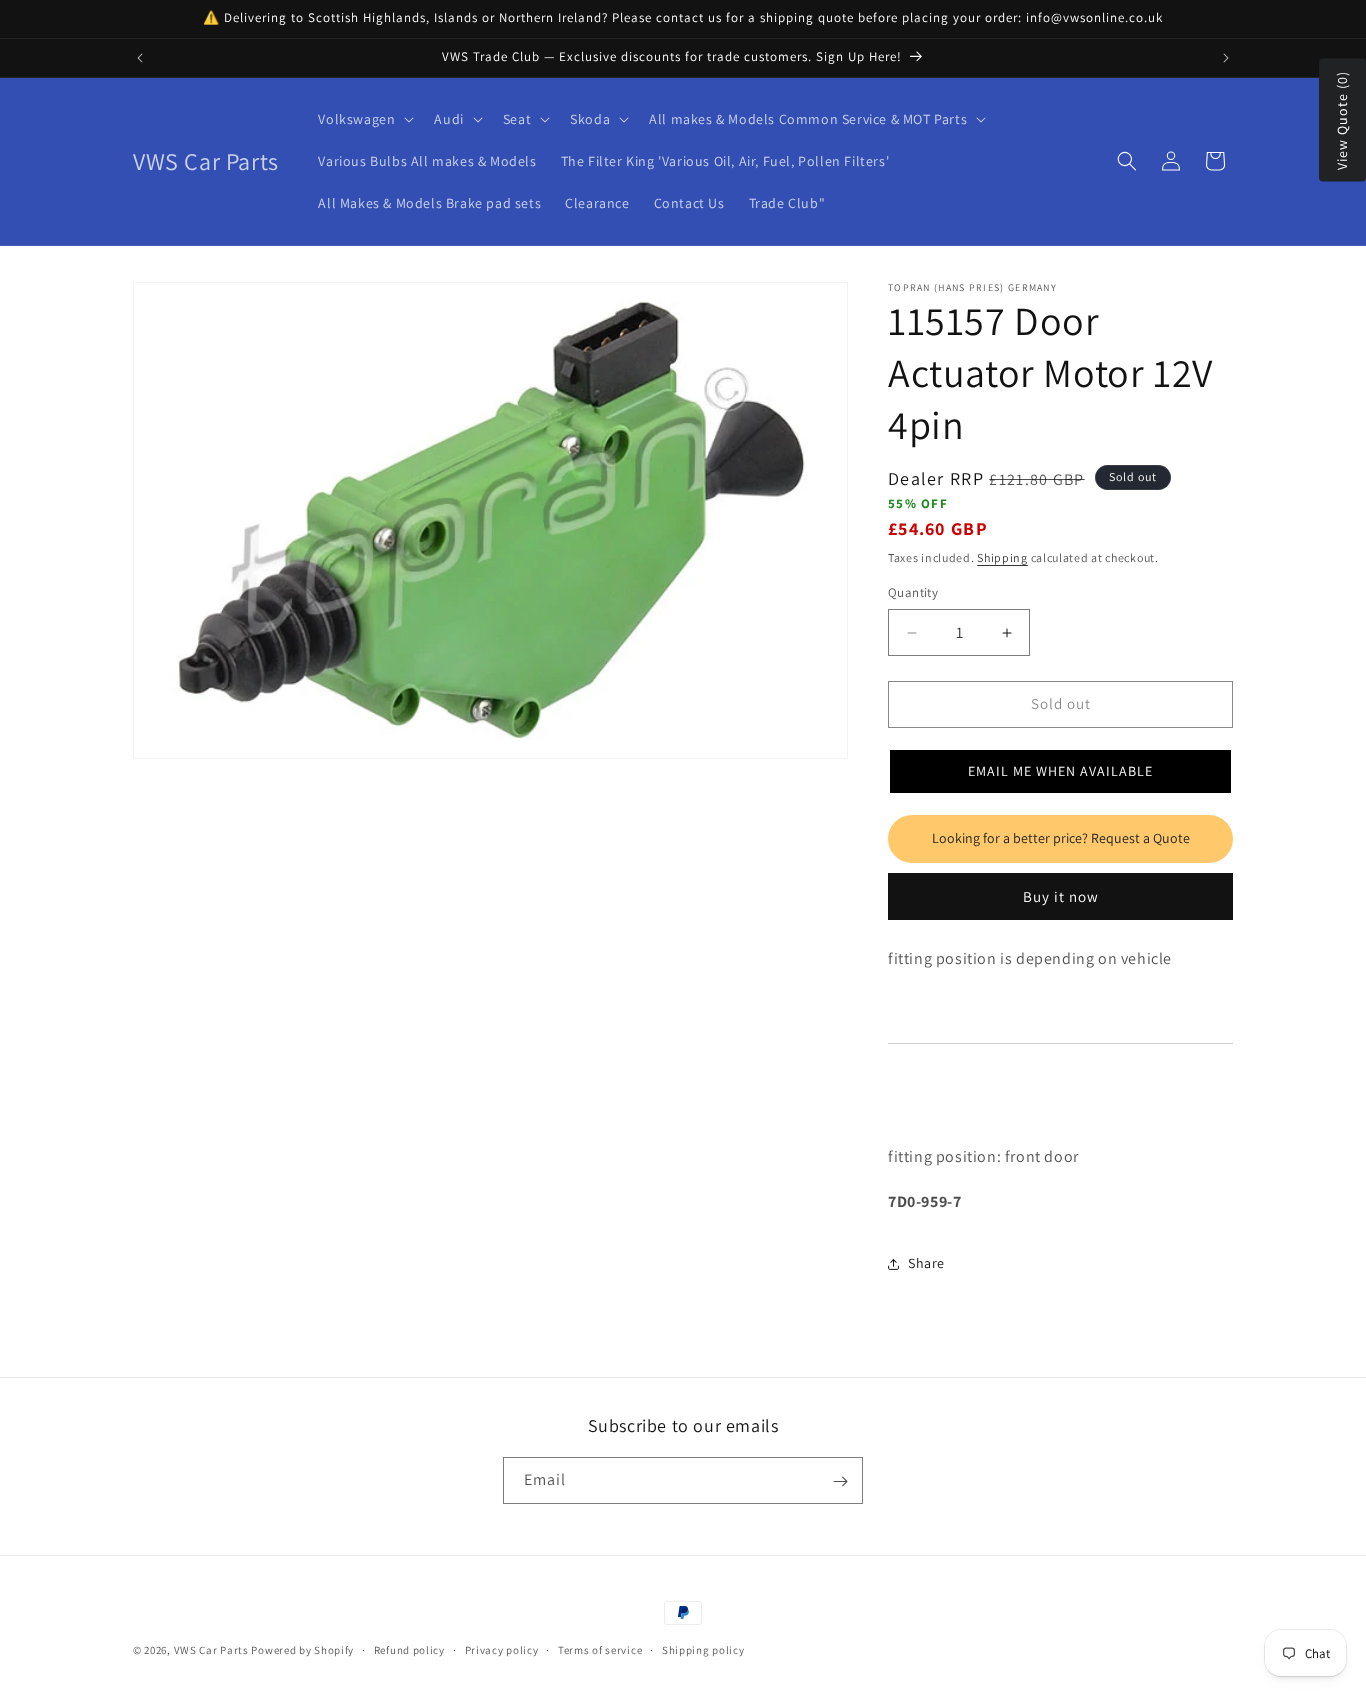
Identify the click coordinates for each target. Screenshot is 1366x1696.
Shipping (1002, 558)
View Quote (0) (1342, 120)
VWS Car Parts (211, 1650)
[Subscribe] (840, 1481)
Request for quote (1060, 839)
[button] (364, 119)
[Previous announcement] (140, 58)
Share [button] (926, 1264)
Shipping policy (703, 1649)
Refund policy (409, 1649)
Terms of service (600, 1649)
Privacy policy (502, 1649)
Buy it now (1061, 896)
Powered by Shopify (302, 1650)
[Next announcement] (1226, 58)
